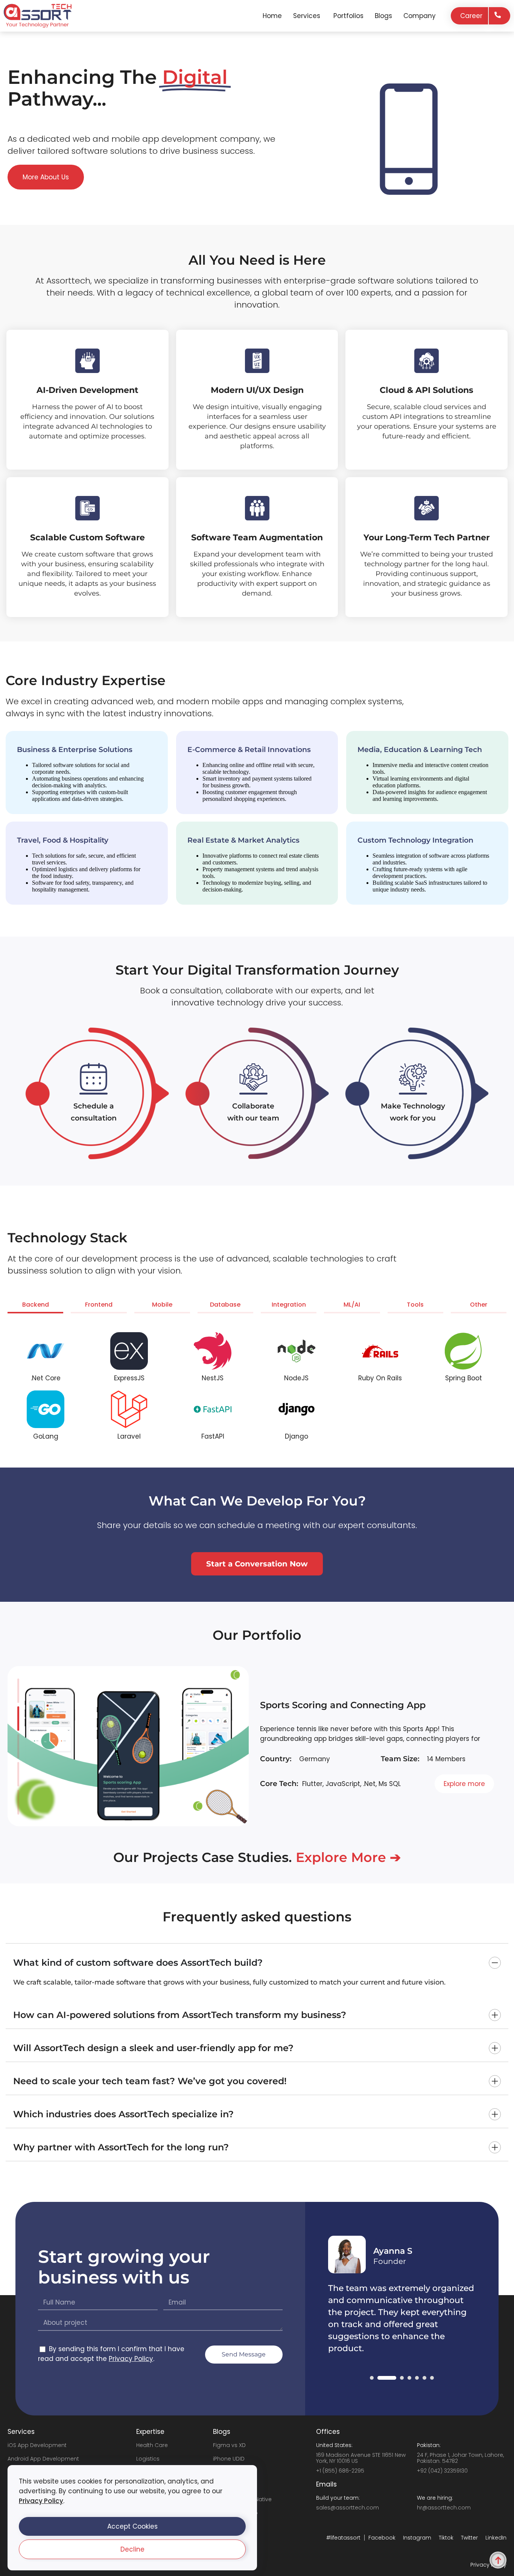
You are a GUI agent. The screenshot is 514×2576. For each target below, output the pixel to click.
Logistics (148, 2459)
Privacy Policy (41, 2501)
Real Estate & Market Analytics (243, 840)
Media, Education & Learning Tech (420, 750)
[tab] (35, 1306)
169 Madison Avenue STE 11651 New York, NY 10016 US (361, 2458)
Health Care (152, 2445)
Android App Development (43, 2459)
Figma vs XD (229, 2445)
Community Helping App (317, 1705)
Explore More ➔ (348, 1857)
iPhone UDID (229, 2459)
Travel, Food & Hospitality (63, 840)
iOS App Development (37, 2445)
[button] (132, 2526)
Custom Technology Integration (415, 840)
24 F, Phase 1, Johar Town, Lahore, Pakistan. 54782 (460, 2458)
